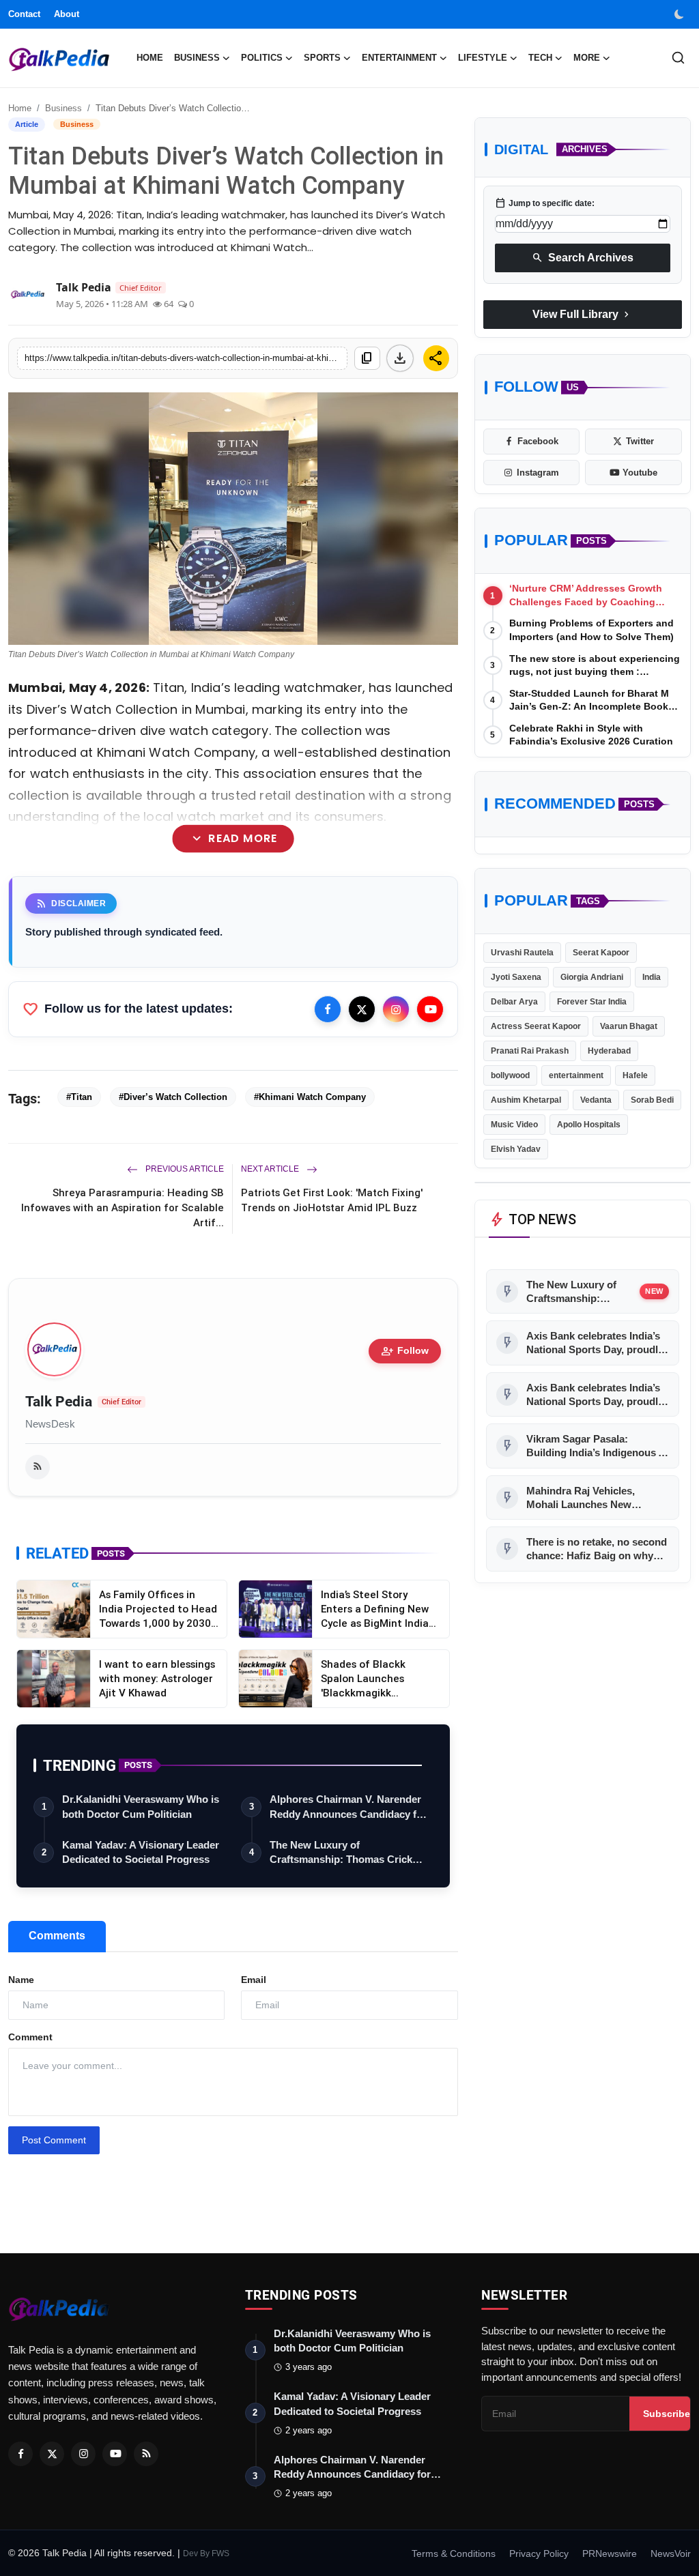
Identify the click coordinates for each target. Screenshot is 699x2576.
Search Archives (583, 258)
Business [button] (197, 58)
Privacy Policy (539, 2553)
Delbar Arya (514, 1002)
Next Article (271, 1169)
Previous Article (184, 1169)
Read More (233, 839)
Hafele (635, 1075)
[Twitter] (362, 1009)
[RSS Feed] (38, 1467)
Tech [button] (540, 58)
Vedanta (596, 1100)
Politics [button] (262, 58)
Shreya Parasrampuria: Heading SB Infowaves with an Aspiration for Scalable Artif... (123, 1207)
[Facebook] (328, 1009)
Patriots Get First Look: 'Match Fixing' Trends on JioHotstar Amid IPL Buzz (332, 1200)
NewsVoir (671, 2553)
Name (21, 1980)
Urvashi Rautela (522, 953)
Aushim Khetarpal (526, 1100)
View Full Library (582, 315)
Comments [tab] (57, 1936)
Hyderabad (609, 1051)
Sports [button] (322, 58)
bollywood (510, 1075)
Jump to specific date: (545, 203)
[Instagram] (396, 1009)
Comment (30, 2037)
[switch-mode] (681, 14)
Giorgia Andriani (592, 977)
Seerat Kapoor (601, 953)
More (587, 58)
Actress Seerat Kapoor (536, 1026)
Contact (24, 14)
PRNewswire (610, 2553)
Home (150, 58)
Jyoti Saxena (516, 977)
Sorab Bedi (652, 1100)
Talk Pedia (59, 1402)
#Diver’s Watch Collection (173, 1097)
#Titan (79, 1097)
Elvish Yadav (516, 1149)
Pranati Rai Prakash (530, 1051)
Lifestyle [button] (483, 58)
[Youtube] (430, 1009)
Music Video (514, 1125)
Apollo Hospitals (589, 1125)
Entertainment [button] (399, 58)
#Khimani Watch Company (310, 1097)
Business (63, 108)
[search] (678, 58)
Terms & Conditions (454, 2553)
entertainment (576, 1075)
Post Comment (54, 2140)
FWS (220, 2553)
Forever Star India (592, 1002)
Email (254, 1980)
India (652, 977)
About (67, 14)
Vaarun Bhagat (629, 1026)
